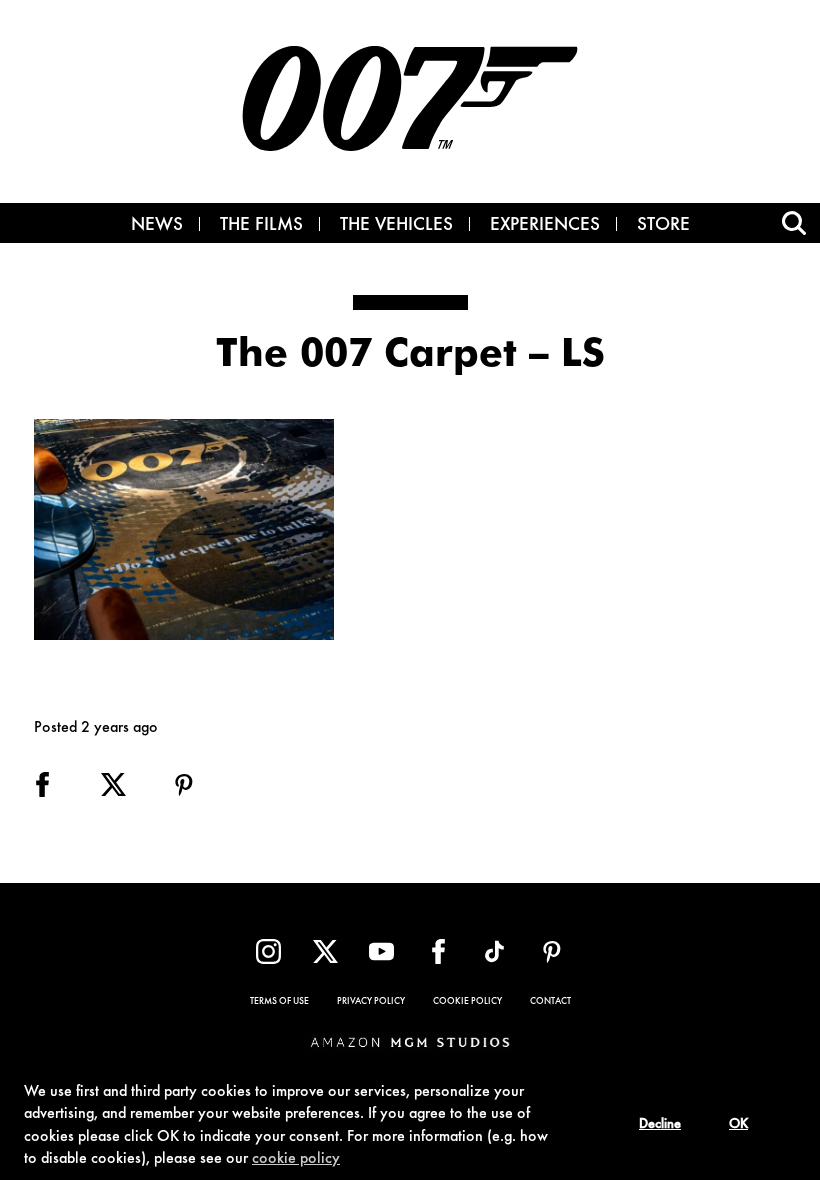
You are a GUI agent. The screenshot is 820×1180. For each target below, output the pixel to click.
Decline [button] (660, 1125)
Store (663, 226)
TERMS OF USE (279, 1002)
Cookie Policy (467, 1002)
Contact (550, 1002)
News (157, 226)
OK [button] (738, 1125)
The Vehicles (396, 226)
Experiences (545, 226)
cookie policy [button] (296, 1159)
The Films (261, 226)
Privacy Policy (371, 1002)
